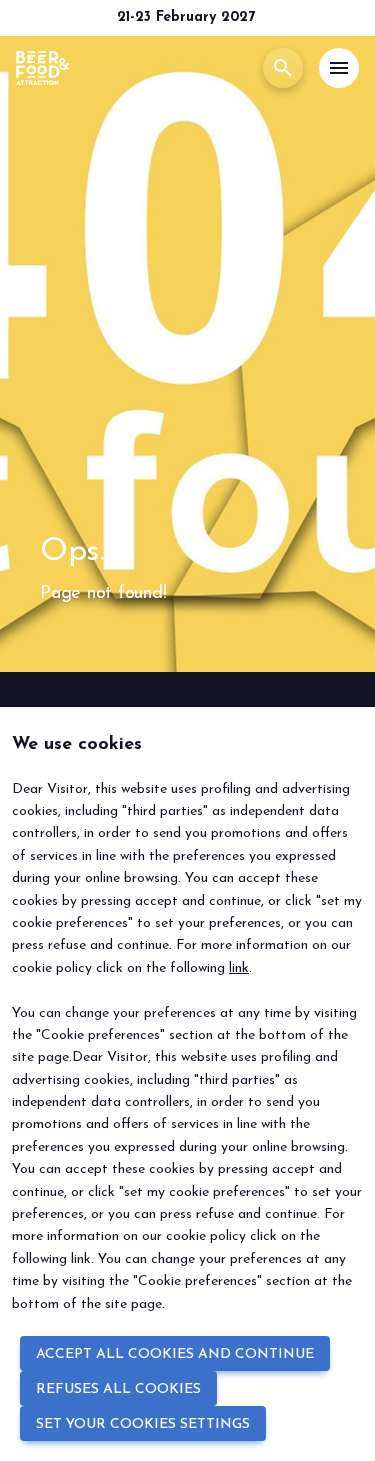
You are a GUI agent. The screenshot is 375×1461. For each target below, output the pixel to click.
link (239, 968)
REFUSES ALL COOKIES (118, 1389)
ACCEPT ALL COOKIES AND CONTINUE (175, 1354)
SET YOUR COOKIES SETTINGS (143, 1424)
